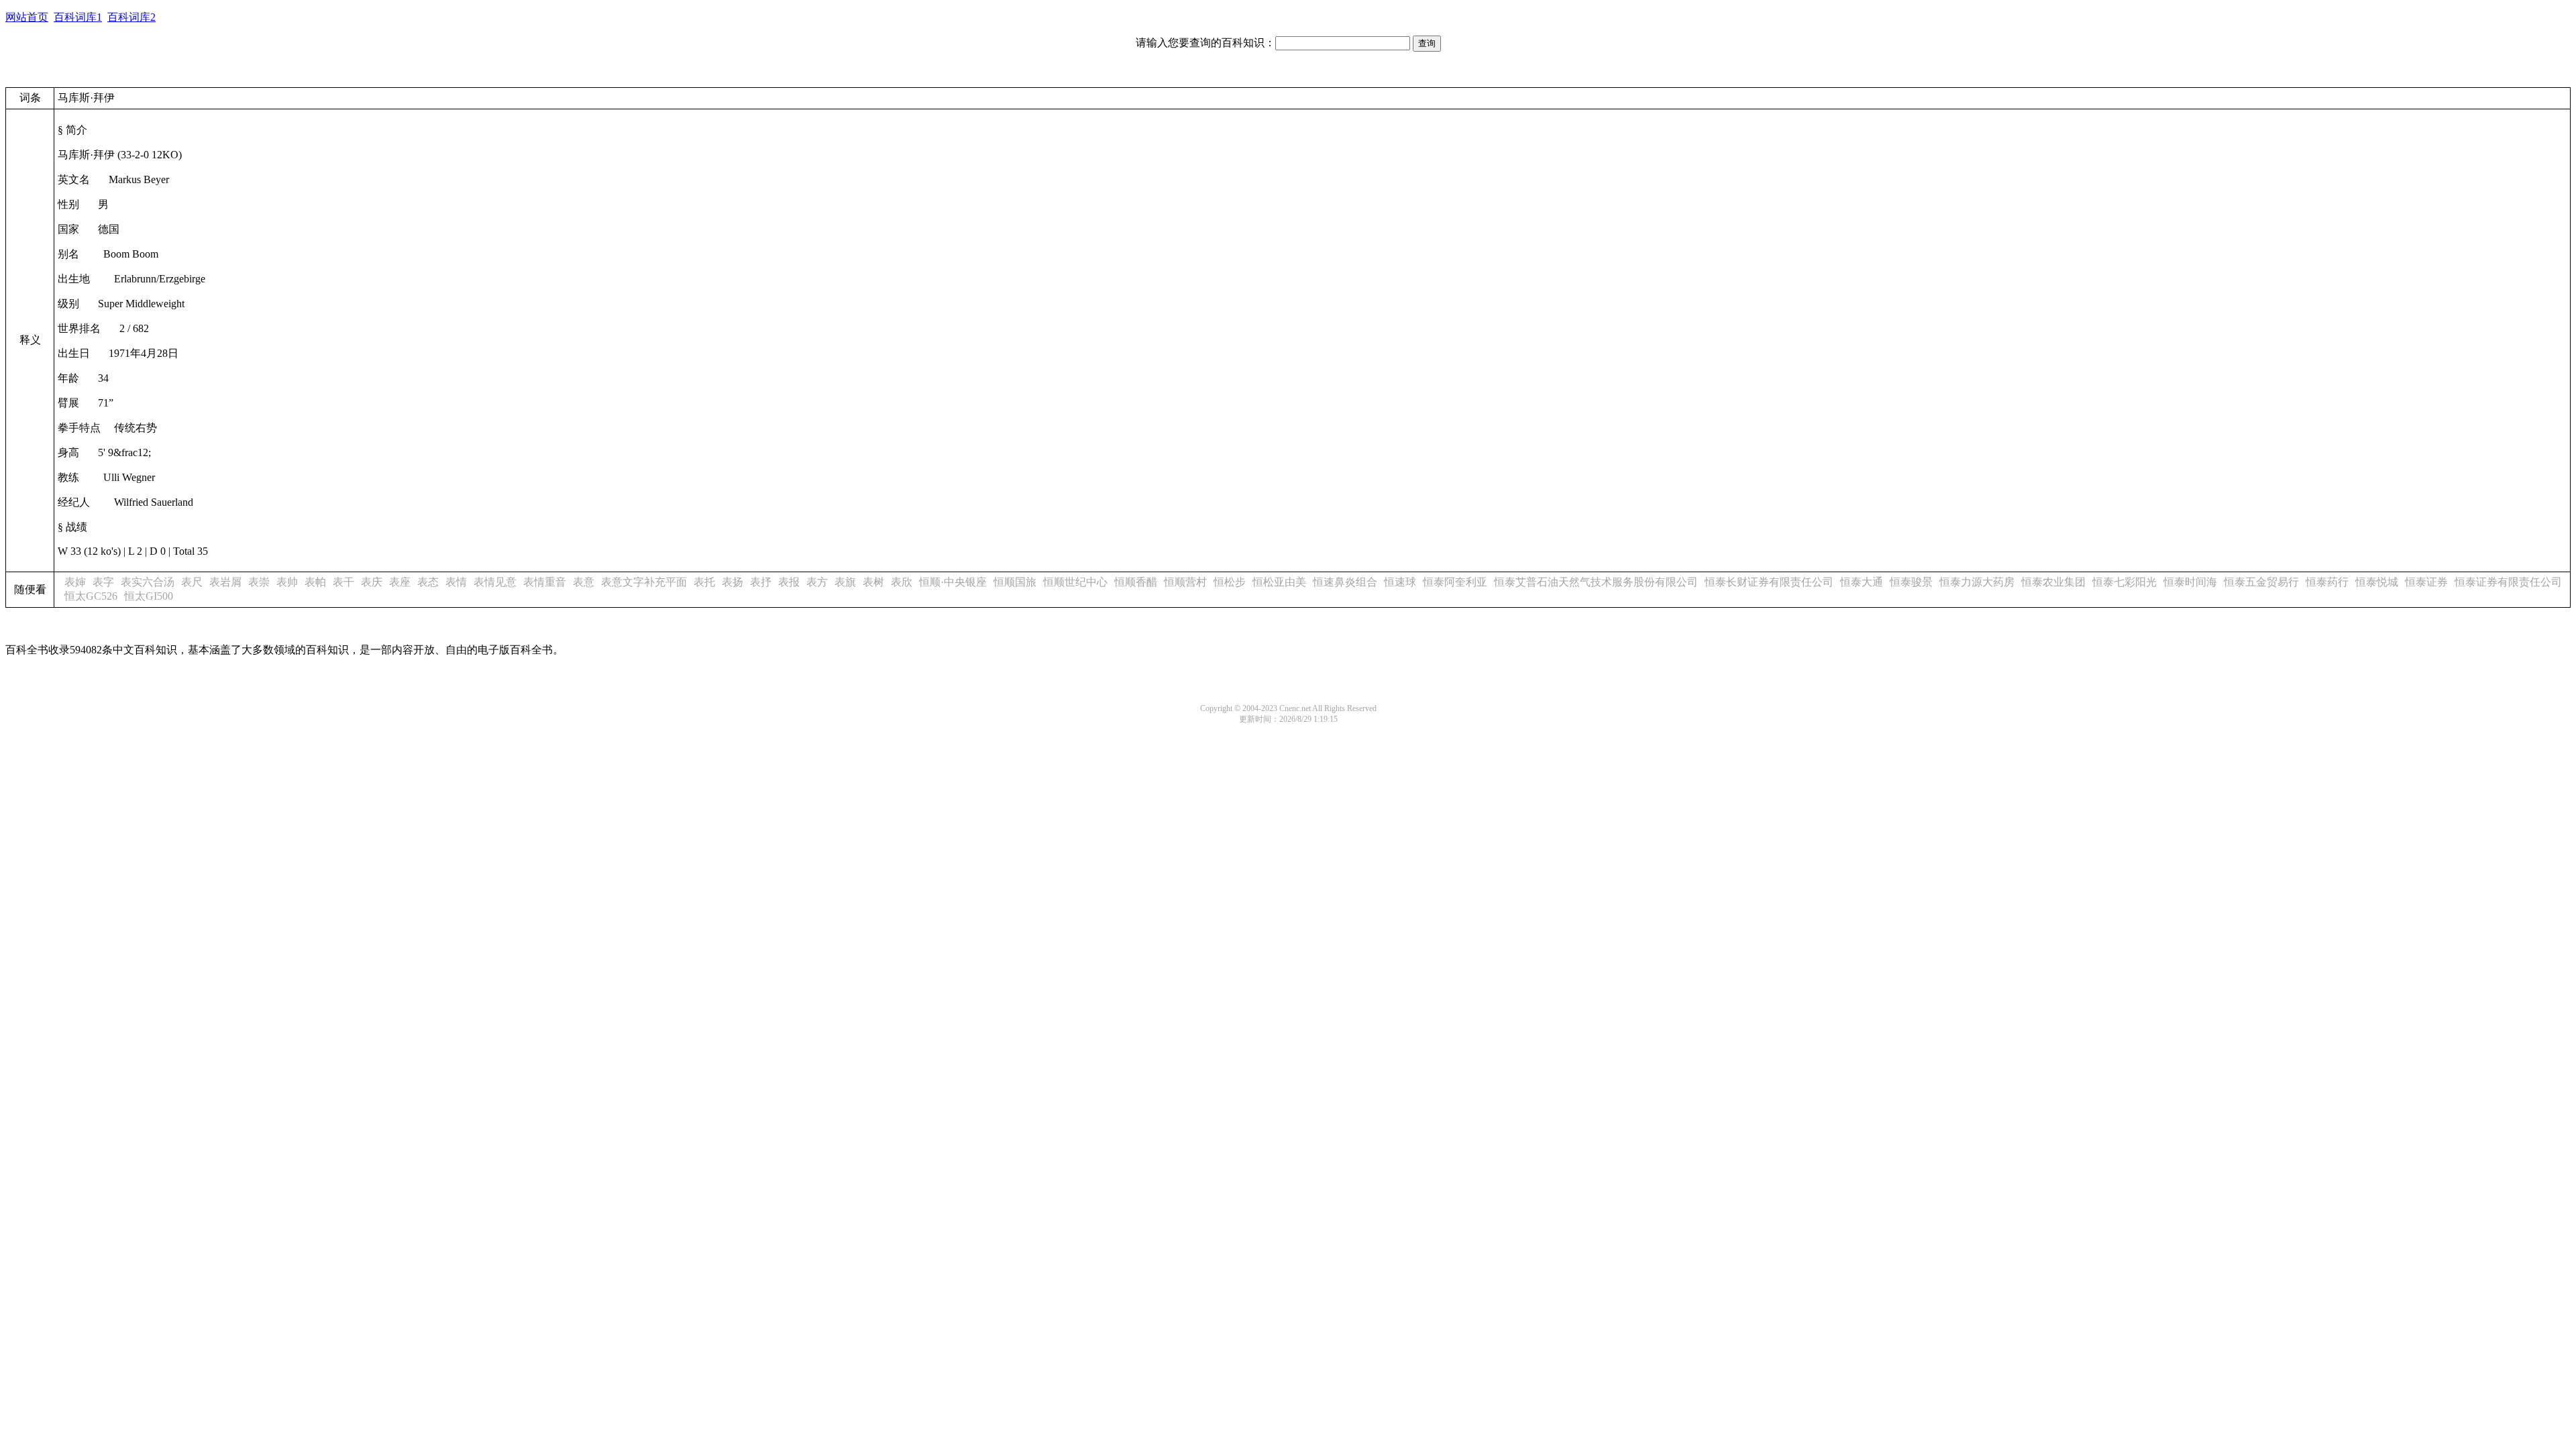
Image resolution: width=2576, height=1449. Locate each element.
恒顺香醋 (1136, 582)
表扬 (733, 582)
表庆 (372, 582)
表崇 (259, 582)
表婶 (75, 582)
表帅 (287, 582)
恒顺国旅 (1015, 582)
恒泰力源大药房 (1977, 582)
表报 (789, 582)
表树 (873, 582)
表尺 (192, 582)
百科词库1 (78, 17)
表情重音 (545, 582)
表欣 (902, 582)
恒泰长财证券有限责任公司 (1769, 582)
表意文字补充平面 (644, 582)
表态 (428, 582)
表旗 (845, 582)
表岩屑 (225, 582)
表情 (456, 582)
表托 (704, 582)
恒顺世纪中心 (1075, 582)
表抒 (761, 582)
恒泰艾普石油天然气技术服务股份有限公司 (1596, 582)
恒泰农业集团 (2053, 582)
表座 (400, 582)
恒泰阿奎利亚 (1455, 582)
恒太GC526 (91, 596)
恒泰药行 (2327, 582)
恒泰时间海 (2190, 582)
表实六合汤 (148, 582)
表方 (817, 582)
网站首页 (27, 17)
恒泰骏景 (1911, 582)
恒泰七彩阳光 (2125, 582)
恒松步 (1230, 582)
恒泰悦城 (2377, 582)
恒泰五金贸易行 (2261, 582)
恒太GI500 (149, 596)
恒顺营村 (1185, 582)
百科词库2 (131, 17)
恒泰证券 (2426, 582)
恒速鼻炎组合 (1345, 582)
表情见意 (495, 582)
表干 (343, 582)
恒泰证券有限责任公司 (2508, 582)
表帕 (315, 582)
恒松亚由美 (1279, 582)
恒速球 (1400, 582)
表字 (103, 582)
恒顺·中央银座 (953, 582)
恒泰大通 (1862, 582)
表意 (584, 582)
